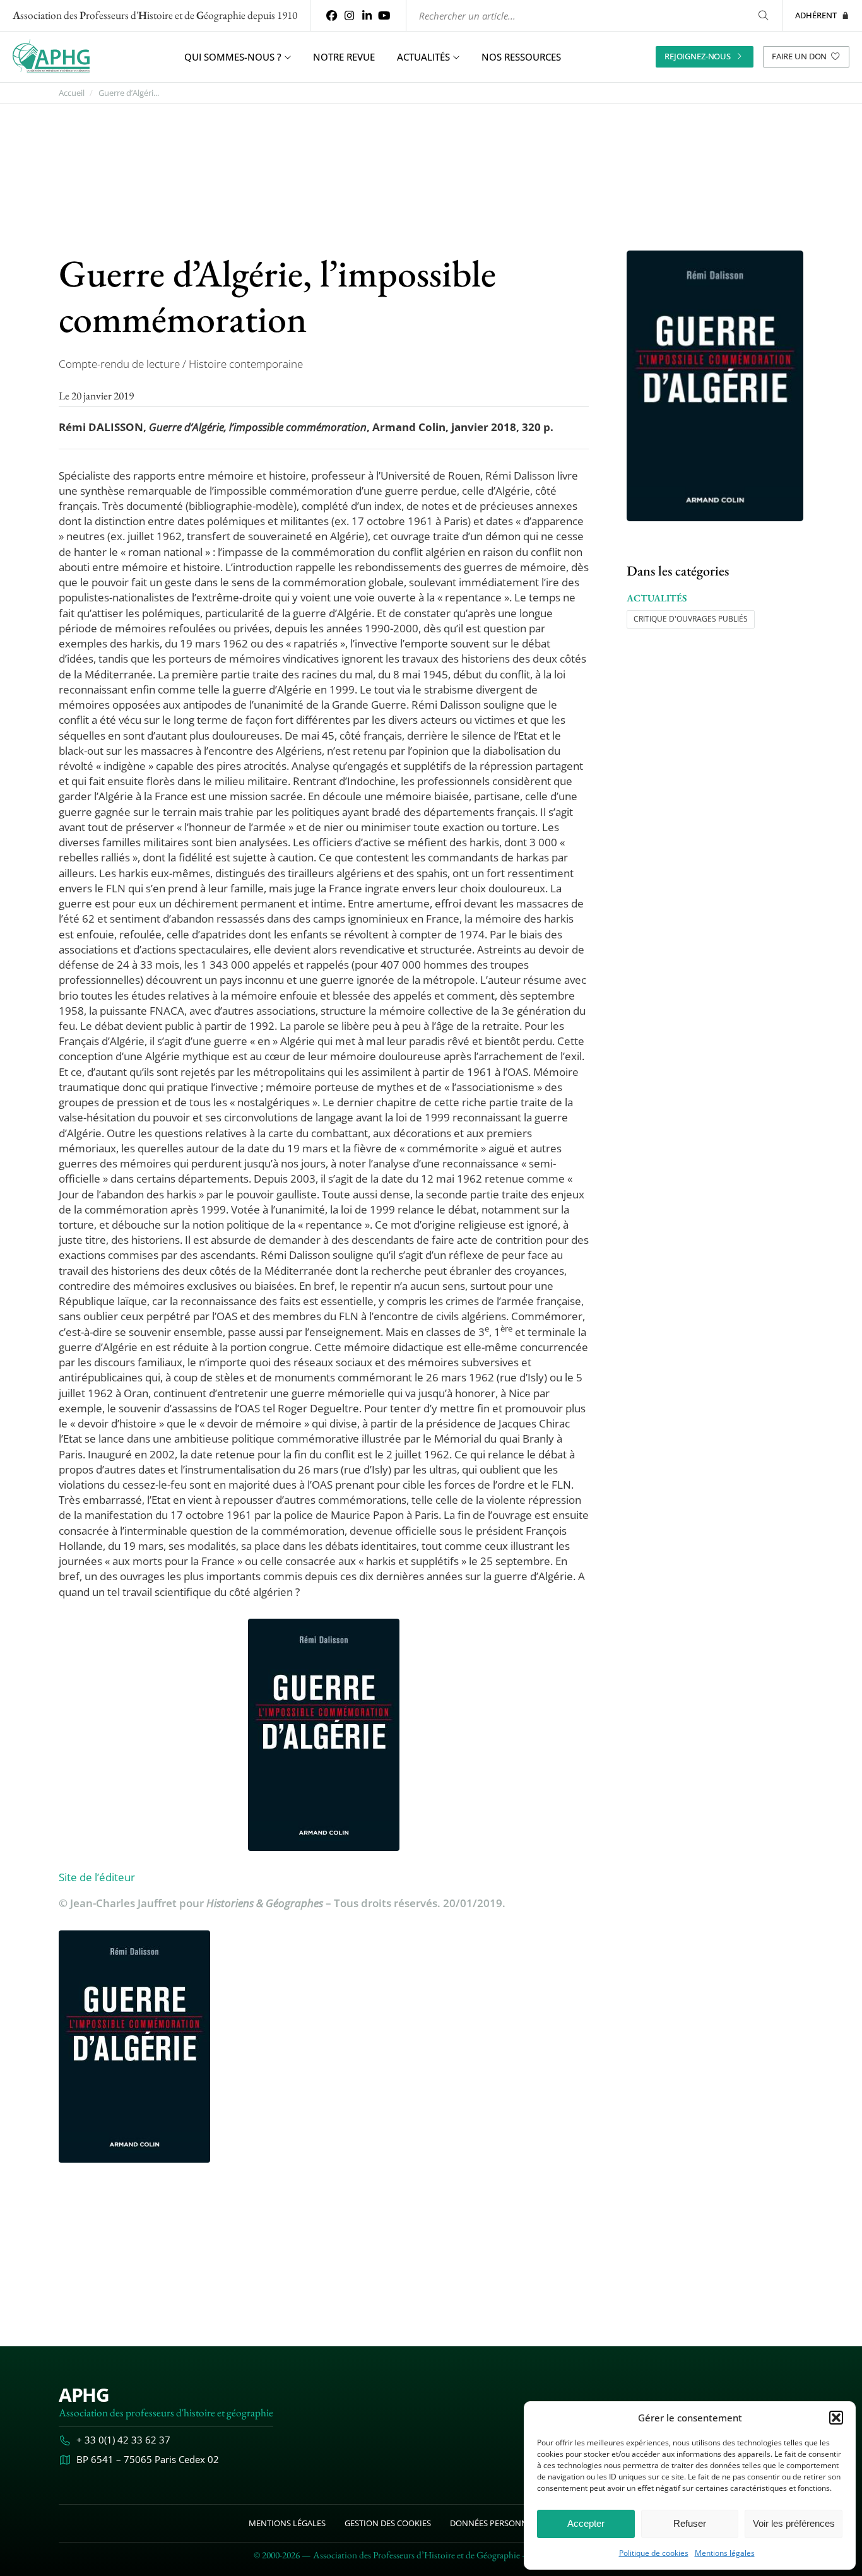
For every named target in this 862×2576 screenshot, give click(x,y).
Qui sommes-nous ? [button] (233, 57)
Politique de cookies (654, 2553)
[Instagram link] (350, 15)
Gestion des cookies (388, 2523)
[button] (836, 2418)
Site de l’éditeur (97, 1877)
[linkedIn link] (367, 15)
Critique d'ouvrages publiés (691, 619)
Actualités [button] (423, 57)
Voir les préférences (794, 2523)
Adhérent (816, 15)
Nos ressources (521, 57)
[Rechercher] (763, 15)
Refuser (690, 2523)
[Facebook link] (332, 15)
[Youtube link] (384, 15)
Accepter (586, 2523)
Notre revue (344, 57)
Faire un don (799, 56)
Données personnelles (500, 2523)
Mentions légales (725, 2553)
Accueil (72, 93)
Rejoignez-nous (698, 56)
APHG (84, 2395)
